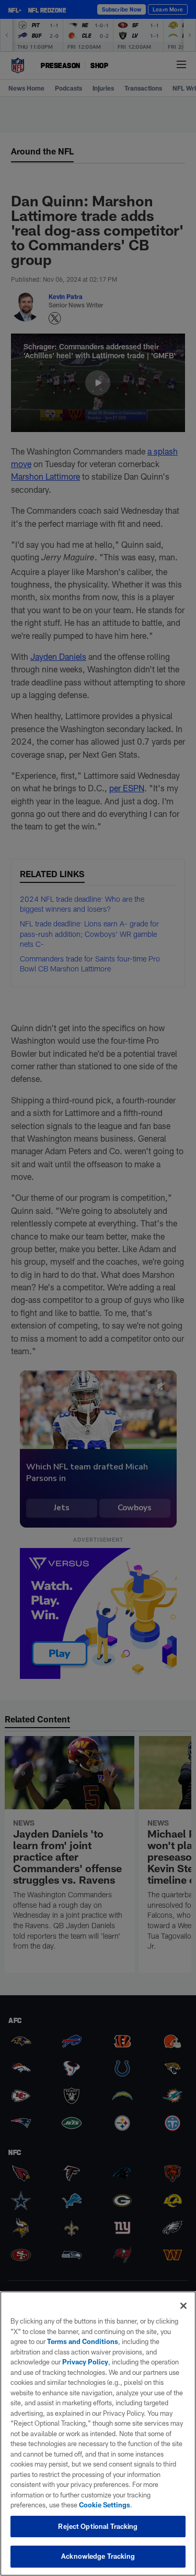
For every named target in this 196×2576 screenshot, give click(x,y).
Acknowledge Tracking (98, 2556)
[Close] (183, 2306)
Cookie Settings (105, 2505)
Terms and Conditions (83, 2341)
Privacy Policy (85, 2362)
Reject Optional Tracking (98, 2526)
